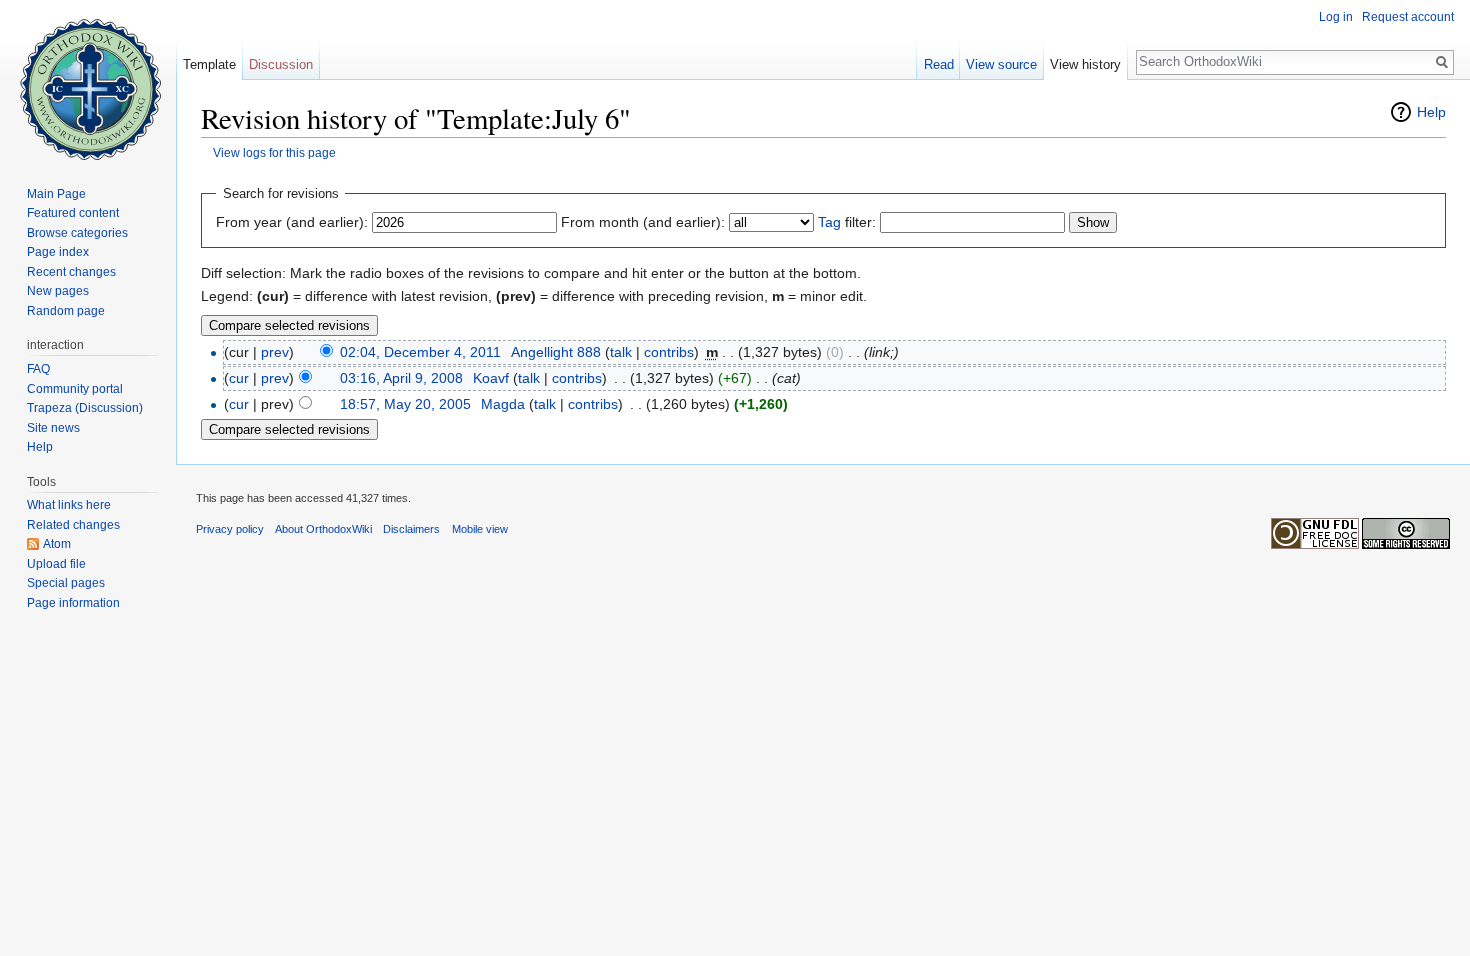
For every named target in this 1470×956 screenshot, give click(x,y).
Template (209, 64)
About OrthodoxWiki (323, 529)
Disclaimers (411, 529)
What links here (69, 505)
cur (239, 378)
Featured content (73, 213)
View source (1001, 64)
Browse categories (77, 233)
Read (939, 64)
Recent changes (71, 272)
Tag (829, 222)
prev (275, 352)
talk (621, 352)
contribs (669, 352)
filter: (847, 222)
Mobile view (480, 529)
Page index (58, 252)
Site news (53, 428)
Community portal (75, 389)
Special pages (66, 583)
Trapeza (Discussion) (85, 408)
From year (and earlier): (292, 222)
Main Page (56, 194)
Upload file (56, 564)
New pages (58, 291)
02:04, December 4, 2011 (420, 352)
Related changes (73, 525)
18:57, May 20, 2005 (405, 404)
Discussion (281, 64)
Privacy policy (230, 529)
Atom (57, 544)
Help (1431, 112)
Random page (66, 311)
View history (1085, 64)
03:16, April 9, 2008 (401, 378)
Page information (73, 603)
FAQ (38, 369)
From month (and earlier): (643, 222)
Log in (1336, 17)
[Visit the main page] (88, 80)
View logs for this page (274, 152)
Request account (1408, 17)
